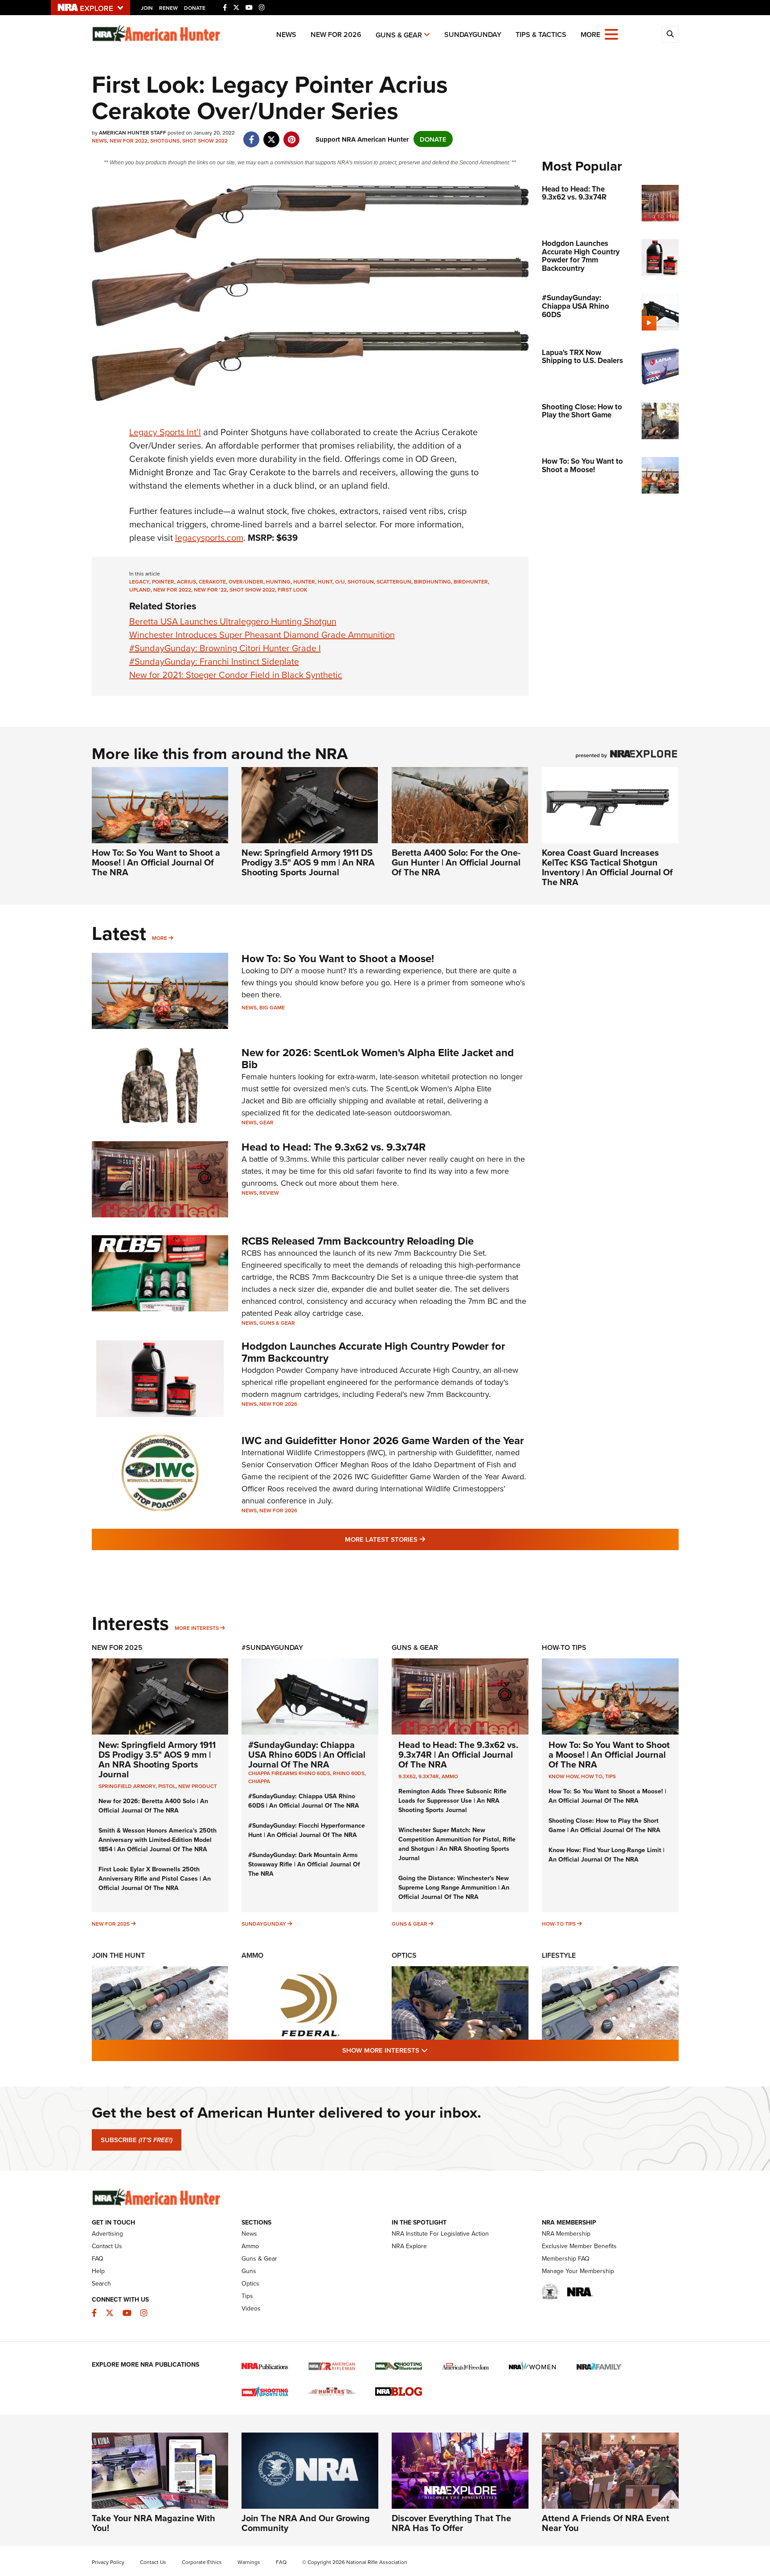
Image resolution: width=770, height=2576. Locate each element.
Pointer (163, 582)
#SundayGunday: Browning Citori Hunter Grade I (225, 648)
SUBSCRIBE (137, 2140)
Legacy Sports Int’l (165, 432)
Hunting (278, 582)
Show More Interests (433, 2050)
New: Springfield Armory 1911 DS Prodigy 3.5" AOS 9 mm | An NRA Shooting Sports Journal (308, 862)
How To (592, 1776)
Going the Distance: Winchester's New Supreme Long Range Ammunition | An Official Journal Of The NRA (454, 1887)
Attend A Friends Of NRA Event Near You (606, 2523)
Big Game (272, 1007)
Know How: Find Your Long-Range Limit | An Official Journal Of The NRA (606, 1855)
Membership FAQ (566, 2258)
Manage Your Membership (578, 2271)
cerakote (212, 582)
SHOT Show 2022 (205, 141)
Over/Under (246, 582)
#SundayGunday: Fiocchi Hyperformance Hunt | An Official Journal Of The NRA (307, 1830)
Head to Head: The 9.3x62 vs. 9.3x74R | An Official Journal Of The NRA (458, 1754)
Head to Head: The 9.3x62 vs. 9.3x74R (334, 1147)
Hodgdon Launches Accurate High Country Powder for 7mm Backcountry (373, 1352)
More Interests (197, 1628)
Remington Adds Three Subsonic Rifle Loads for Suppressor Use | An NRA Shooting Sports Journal (453, 1800)
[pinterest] (292, 135)
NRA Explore (409, 2246)
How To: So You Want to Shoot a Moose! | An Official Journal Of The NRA (156, 862)
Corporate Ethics (202, 2562)
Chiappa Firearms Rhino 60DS (289, 1773)
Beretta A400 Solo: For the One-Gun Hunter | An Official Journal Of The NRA (456, 862)
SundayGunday (473, 35)
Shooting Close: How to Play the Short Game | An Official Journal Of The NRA (604, 1825)
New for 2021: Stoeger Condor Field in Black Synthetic (236, 675)
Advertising (107, 2233)
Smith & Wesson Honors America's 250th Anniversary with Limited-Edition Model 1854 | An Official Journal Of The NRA (158, 1840)
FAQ (98, 2258)
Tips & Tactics (541, 35)
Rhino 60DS (349, 1773)
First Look (292, 590)
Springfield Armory (127, 1786)
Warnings (249, 2562)
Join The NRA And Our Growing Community (306, 2523)
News (286, 35)
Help (98, 2271)
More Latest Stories (421, 1539)
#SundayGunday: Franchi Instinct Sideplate (214, 661)
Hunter (304, 582)
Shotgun (361, 582)
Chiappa (259, 1781)
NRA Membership (566, 2233)
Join (147, 8)
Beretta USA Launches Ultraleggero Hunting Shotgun (233, 621)
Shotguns (165, 141)
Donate (195, 8)
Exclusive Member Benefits (579, 2246)
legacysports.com (209, 537)
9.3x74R (429, 1776)
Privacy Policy (108, 2562)
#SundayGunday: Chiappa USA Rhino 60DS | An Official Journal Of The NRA (307, 1754)
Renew (168, 8)
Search (101, 2283)
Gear (266, 1122)
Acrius (186, 582)
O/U (340, 582)
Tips (610, 1776)
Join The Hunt (118, 1955)
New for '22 (210, 590)
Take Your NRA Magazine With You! (154, 2523)
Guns (249, 2271)
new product (198, 1786)
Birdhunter (471, 582)
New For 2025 (117, 1647)
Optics (404, 1955)
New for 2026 (336, 35)
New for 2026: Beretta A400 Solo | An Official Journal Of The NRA (153, 1806)
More (160, 938)
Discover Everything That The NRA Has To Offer (451, 2523)
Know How (563, 1776)
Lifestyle (559, 1955)
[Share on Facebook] (252, 135)
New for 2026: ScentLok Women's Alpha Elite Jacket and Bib (378, 1058)
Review (269, 1193)
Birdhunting (432, 582)
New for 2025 (111, 1924)
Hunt (325, 582)
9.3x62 (407, 1776)
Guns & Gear (399, 35)
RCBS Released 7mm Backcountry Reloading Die (358, 1241)
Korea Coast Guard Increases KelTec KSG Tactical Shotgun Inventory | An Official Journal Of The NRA (607, 867)
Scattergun (394, 582)
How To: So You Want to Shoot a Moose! (338, 958)
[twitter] (272, 135)
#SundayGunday (272, 1647)
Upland (140, 590)
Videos (251, 2308)
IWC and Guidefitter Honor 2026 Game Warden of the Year (383, 1440)
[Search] (670, 34)
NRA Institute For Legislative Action (440, 2233)
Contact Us (107, 2246)
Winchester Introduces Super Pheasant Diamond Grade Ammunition (262, 635)
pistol (167, 1786)
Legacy (139, 582)
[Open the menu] (611, 34)
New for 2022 (129, 141)
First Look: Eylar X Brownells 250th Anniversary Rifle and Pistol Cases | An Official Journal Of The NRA (155, 1878)
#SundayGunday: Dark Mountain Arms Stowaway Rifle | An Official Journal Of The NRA (304, 1864)
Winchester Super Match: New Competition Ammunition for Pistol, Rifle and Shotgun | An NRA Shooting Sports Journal (457, 1844)
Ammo (450, 1776)
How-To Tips (564, 1647)
